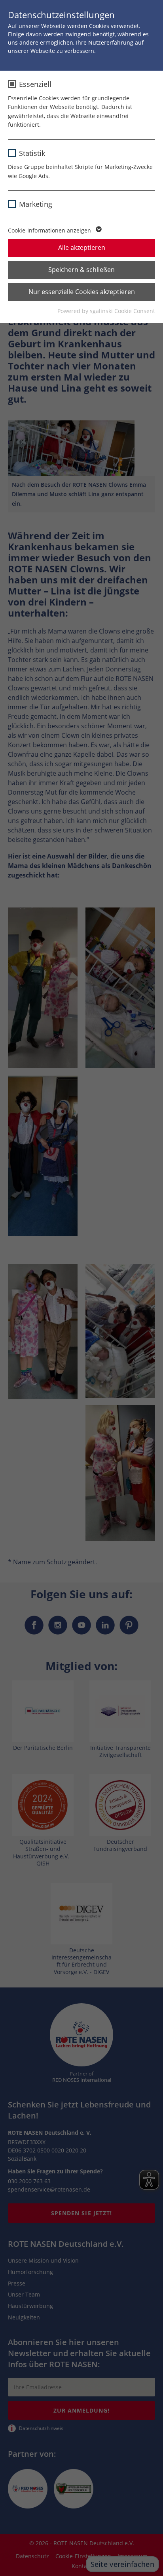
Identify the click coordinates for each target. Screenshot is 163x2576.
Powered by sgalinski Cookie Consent (106, 311)
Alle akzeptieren (82, 247)
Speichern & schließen (81, 270)
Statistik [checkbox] (32, 153)
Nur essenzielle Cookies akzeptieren (82, 292)
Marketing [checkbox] (36, 204)
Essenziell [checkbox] (35, 84)
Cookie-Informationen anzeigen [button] (50, 230)
